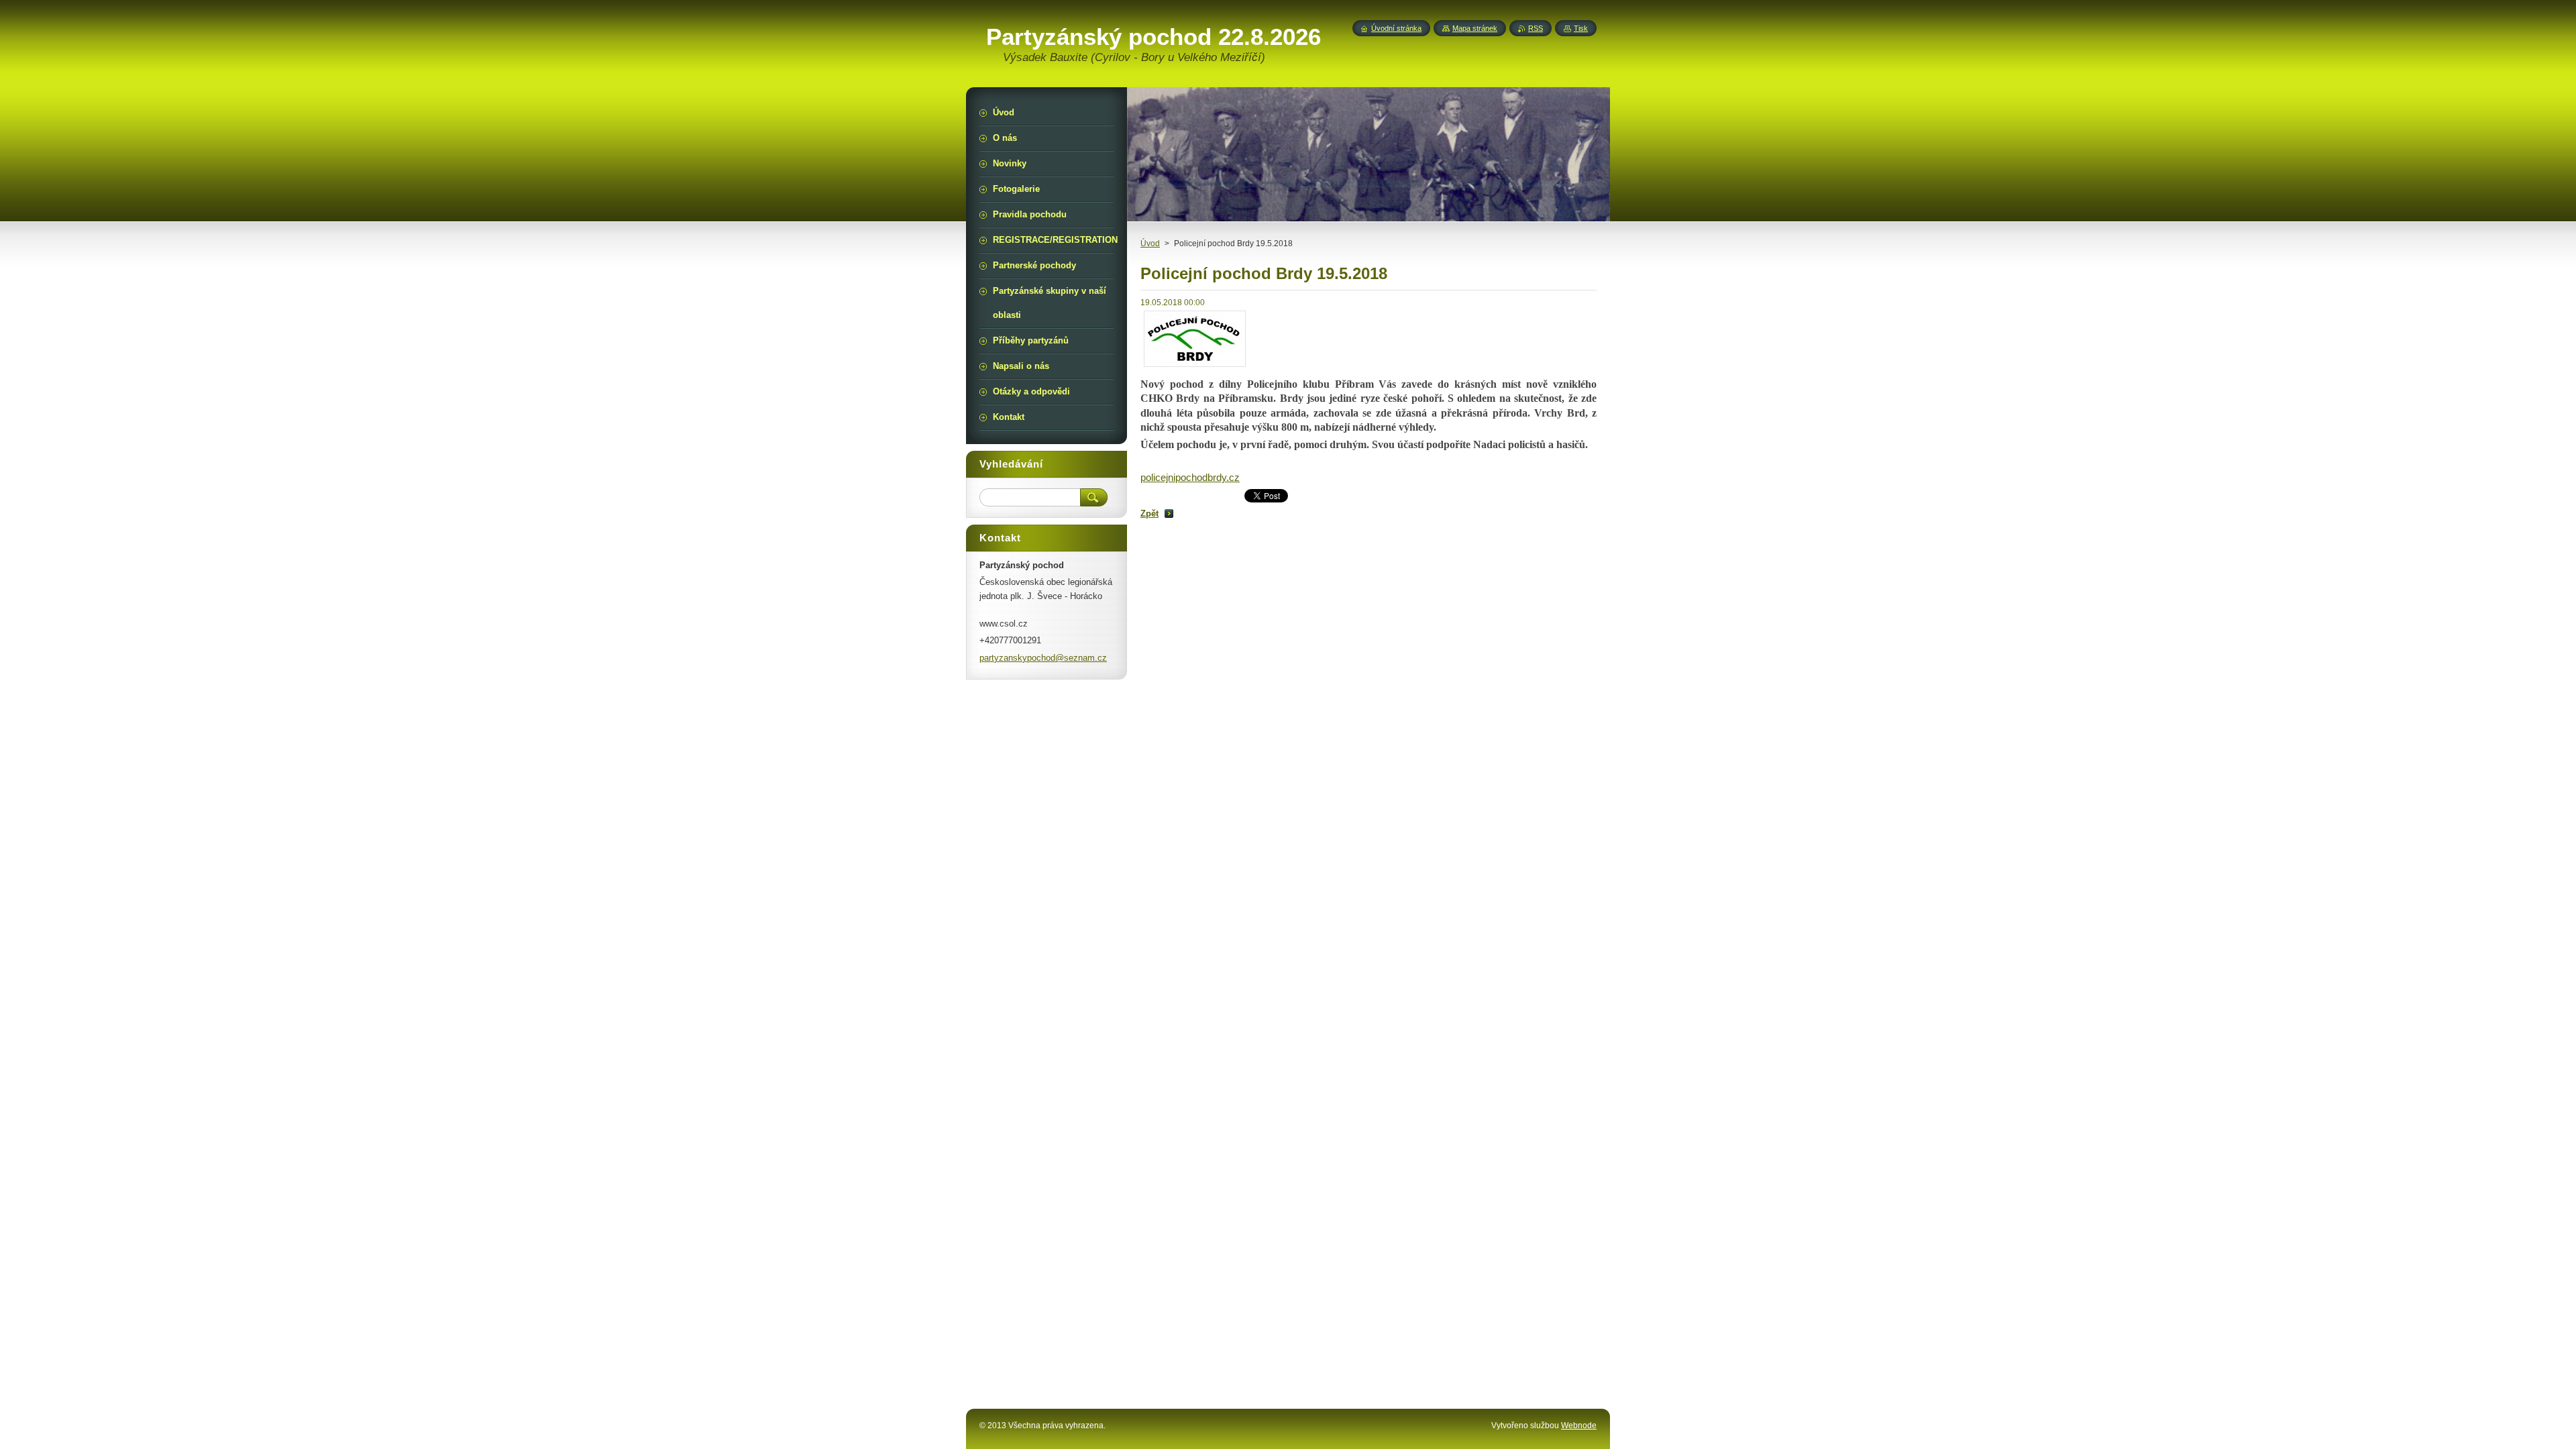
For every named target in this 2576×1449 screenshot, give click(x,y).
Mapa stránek (1475, 28)
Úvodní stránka (1396, 28)
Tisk (1581, 28)
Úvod (1150, 244)
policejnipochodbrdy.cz (1190, 478)
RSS (1536, 28)
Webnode (1579, 1426)
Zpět (1149, 514)
